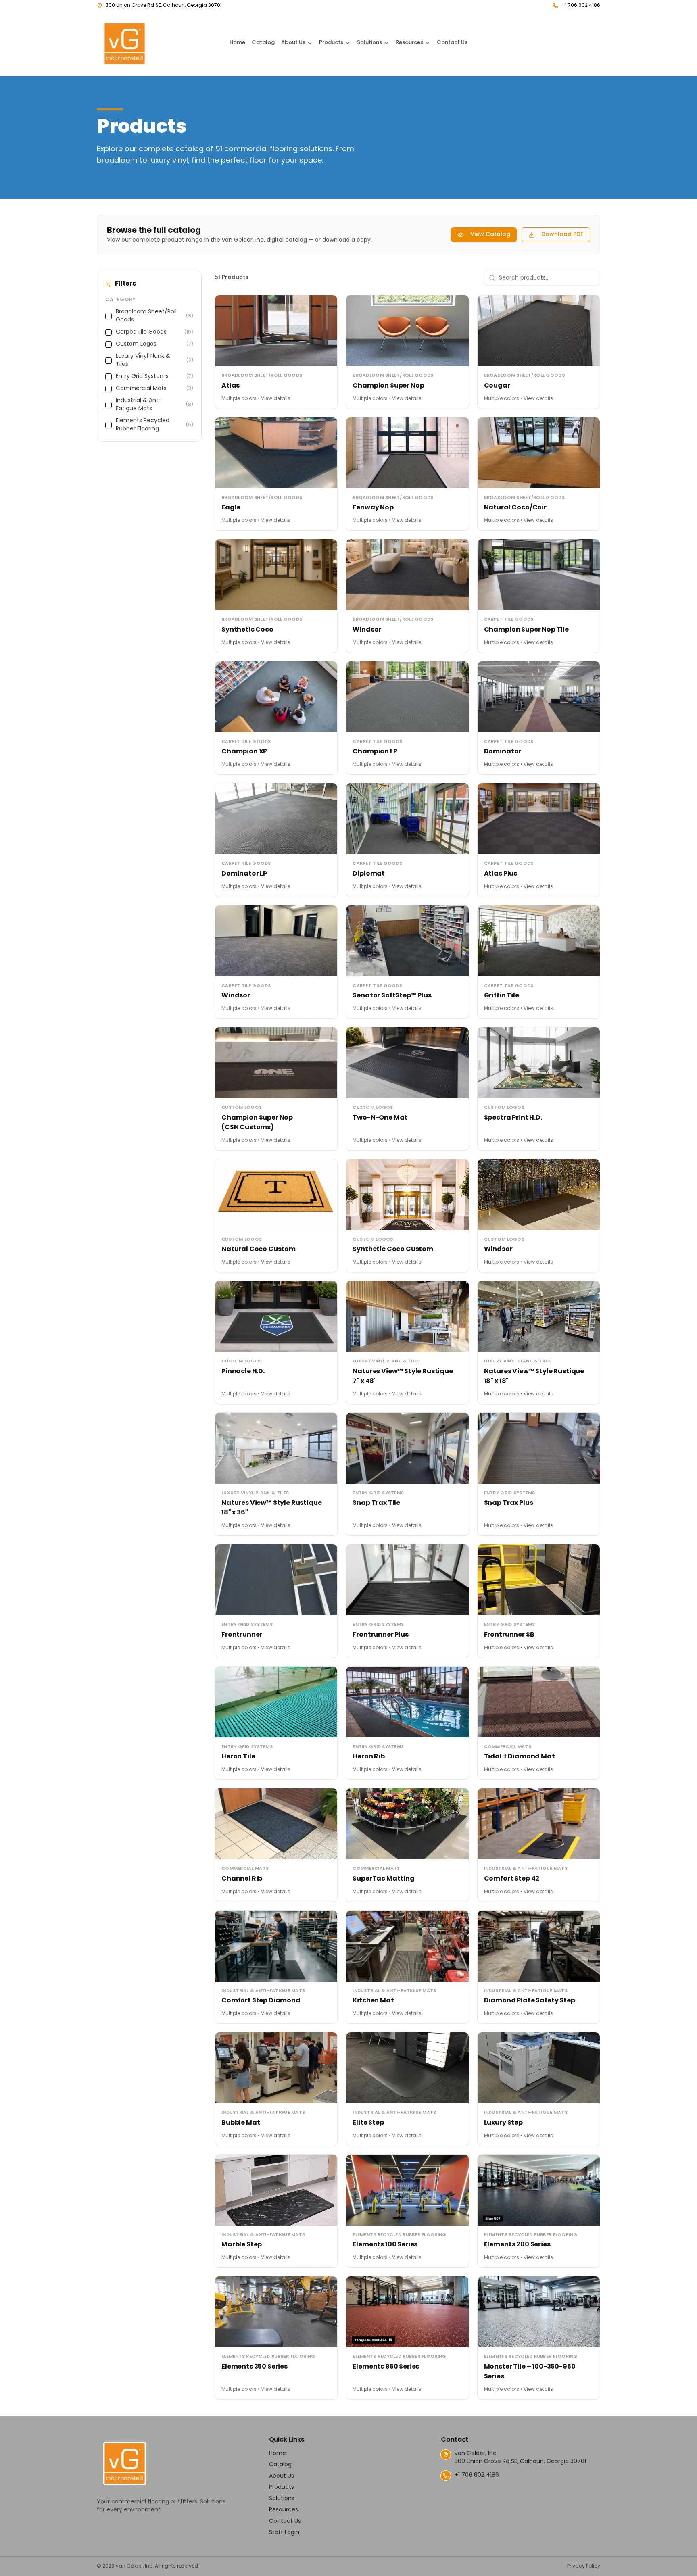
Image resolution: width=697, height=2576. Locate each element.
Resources (409, 43)
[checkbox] (109, 316)
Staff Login (284, 2533)
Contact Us (452, 43)
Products (331, 43)
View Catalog (490, 235)
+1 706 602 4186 (581, 6)
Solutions (369, 43)
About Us (293, 43)
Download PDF (562, 235)
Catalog (263, 43)
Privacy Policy (584, 2566)
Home (237, 43)
